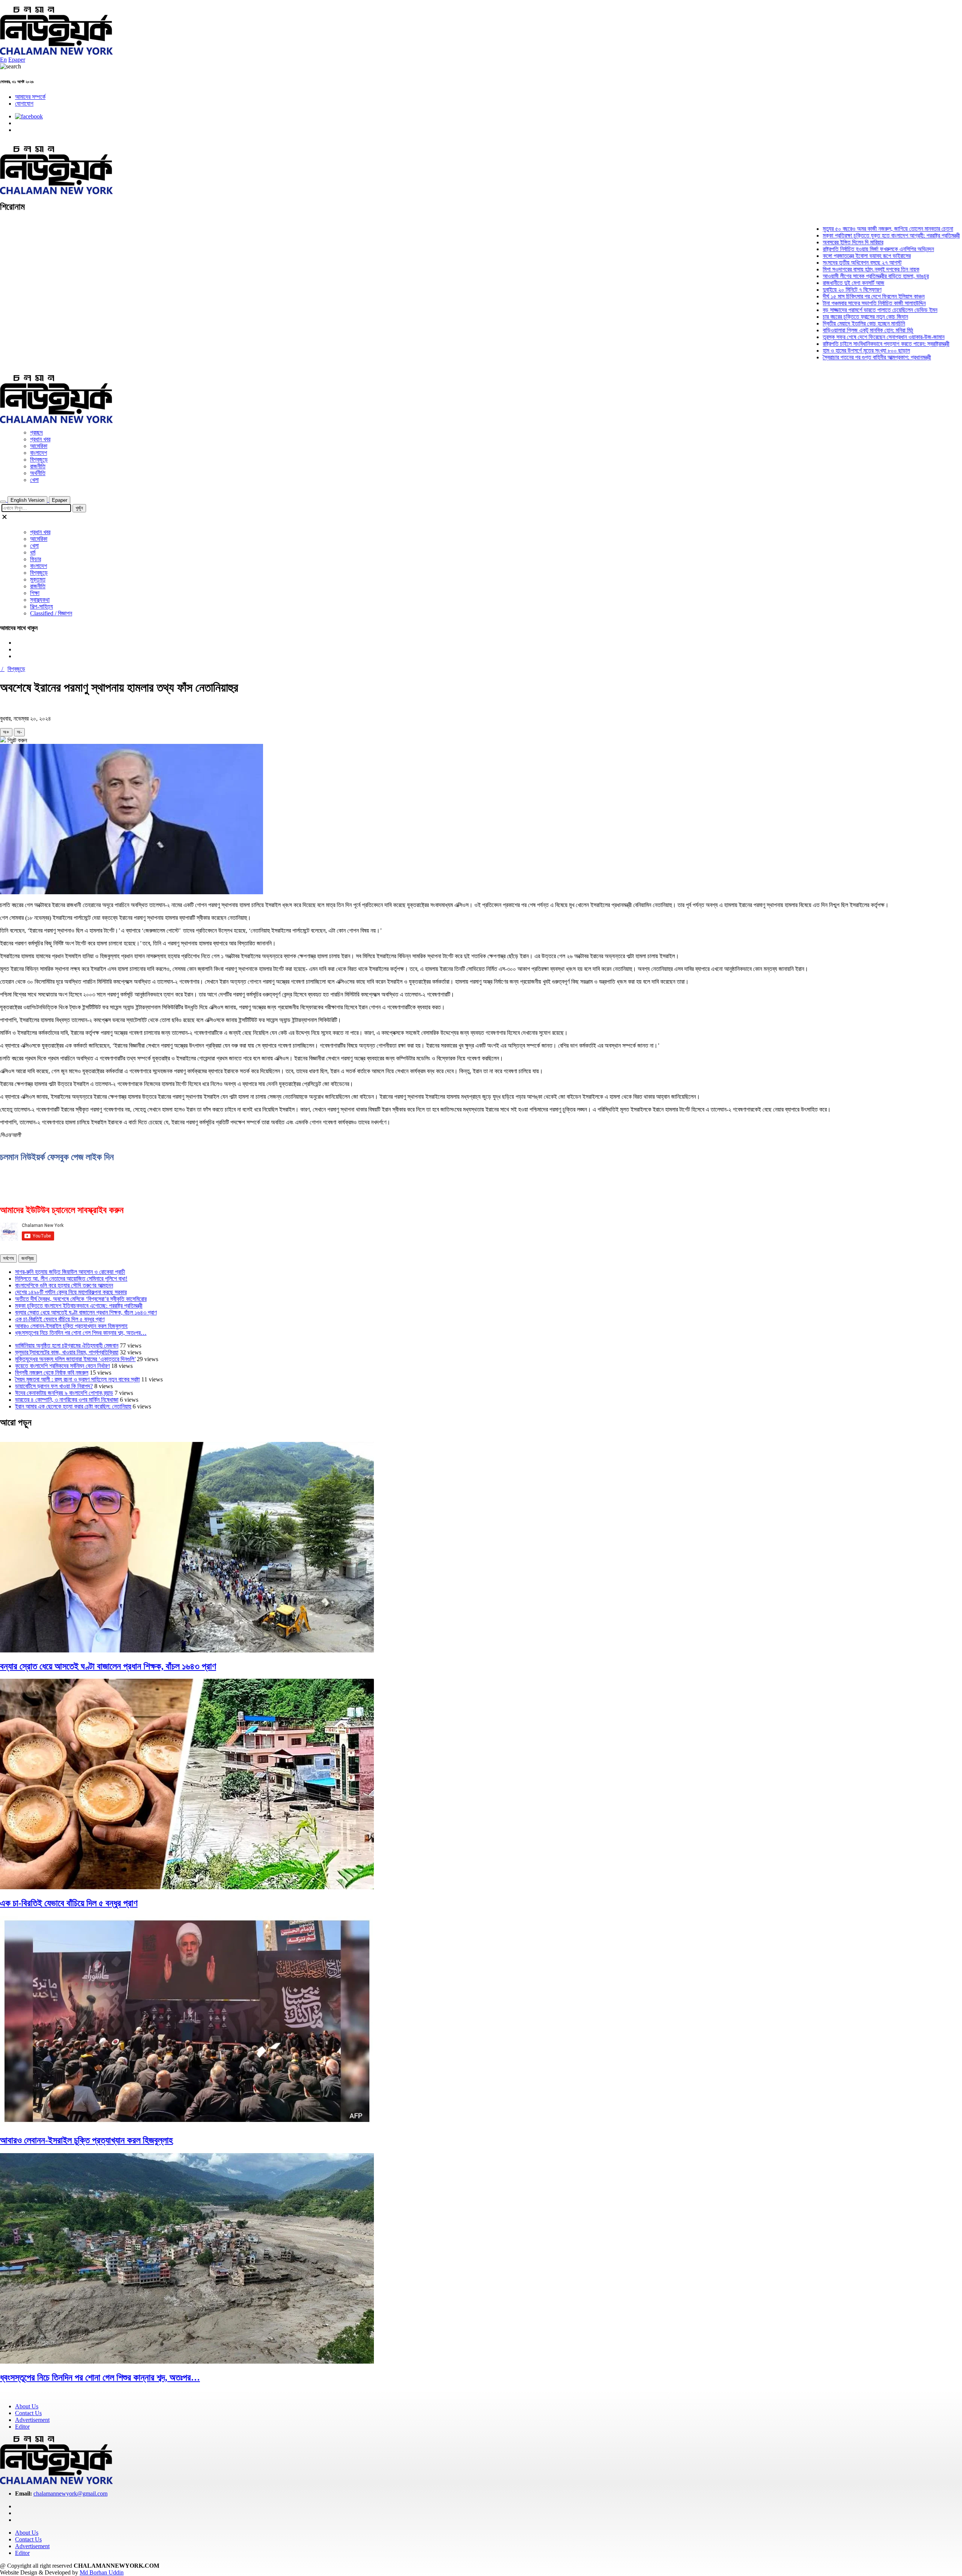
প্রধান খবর (40, 439)
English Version (27, 500)
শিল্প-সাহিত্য (42, 607)
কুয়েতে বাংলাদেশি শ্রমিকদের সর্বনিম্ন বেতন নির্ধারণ (62, 1366)
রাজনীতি (38, 466)
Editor (22, 2427)
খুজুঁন (79, 508)
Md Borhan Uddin (102, 2572)
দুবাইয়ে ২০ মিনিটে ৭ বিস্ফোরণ (799, 290)
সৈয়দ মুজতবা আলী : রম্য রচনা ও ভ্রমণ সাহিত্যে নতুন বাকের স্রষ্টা (77, 1379)
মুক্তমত (38, 579)
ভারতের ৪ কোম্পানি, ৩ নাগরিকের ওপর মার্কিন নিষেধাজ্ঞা (67, 1400)
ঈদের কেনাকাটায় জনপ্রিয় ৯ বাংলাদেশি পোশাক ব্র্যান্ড (64, 1393)
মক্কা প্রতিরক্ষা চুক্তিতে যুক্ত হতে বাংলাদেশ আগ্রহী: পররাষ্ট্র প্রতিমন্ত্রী (838, 235)
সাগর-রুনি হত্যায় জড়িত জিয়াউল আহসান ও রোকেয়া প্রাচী (70, 1272)
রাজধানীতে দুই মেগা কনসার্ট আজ (800, 283)
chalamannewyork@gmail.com (70, 2493)
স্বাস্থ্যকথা (40, 600)
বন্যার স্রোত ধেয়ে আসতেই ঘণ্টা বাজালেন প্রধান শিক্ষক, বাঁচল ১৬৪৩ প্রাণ (86, 1312)
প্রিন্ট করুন (17, 740)
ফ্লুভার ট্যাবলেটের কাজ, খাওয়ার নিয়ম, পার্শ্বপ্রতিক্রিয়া (67, 1352)
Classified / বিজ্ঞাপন (51, 613)
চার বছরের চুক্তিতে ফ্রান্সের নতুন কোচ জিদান (812, 317)
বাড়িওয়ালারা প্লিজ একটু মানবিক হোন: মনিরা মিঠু (814, 330)
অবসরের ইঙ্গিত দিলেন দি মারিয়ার (799, 242)
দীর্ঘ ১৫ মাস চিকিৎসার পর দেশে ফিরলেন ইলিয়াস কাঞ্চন (820, 296)
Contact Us (28, 2413)
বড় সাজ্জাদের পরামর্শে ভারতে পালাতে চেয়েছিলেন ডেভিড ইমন (827, 310)
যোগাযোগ (24, 104)
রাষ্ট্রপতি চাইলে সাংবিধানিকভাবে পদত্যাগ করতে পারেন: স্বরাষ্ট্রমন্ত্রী (833, 344)
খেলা (34, 480)
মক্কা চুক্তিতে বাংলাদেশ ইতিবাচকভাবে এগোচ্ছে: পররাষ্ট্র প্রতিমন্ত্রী (79, 1306)
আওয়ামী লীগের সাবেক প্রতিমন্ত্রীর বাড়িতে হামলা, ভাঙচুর (822, 276)
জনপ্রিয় (28, 1258)
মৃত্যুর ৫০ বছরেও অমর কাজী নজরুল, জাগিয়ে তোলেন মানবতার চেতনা (834, 229)
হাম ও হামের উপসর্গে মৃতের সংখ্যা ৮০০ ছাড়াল (813, 351)
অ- (19, 732)
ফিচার (36, 559)
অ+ (6, 732)
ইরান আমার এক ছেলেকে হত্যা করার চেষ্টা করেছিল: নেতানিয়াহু (73, 1406)
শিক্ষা (35, 593)
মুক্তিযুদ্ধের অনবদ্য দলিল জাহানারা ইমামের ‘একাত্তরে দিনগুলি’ (75, 1359)
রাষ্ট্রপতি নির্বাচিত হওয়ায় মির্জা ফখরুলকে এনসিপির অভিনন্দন (825, 249)
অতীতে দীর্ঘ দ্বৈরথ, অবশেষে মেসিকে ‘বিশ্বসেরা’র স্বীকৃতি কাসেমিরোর (81, 1299)
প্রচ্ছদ (36, 432)
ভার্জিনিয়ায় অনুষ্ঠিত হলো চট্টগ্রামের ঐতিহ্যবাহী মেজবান (67, 1346)
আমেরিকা (39, 446)
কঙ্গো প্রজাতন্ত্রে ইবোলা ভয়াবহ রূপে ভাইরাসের (813, 256)
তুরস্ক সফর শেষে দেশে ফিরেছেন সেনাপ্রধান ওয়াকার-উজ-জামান (830, 337)
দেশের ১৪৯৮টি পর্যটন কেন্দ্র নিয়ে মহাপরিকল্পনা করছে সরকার (71, 1292)
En (3, 60)
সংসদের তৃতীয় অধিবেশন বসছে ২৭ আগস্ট (809, 263)
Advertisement (32, 2420)
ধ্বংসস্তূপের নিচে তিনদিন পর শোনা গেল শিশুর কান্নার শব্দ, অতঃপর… (81, 1333)
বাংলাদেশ (39, 453)
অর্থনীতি (38, 473)
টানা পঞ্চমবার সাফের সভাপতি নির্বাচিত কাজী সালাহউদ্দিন (821, 303)
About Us (27, 2406)
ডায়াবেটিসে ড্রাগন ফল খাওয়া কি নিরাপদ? (54, 1386)
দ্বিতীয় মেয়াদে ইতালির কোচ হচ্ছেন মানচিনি (810, 323)
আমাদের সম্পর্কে (30, 97)
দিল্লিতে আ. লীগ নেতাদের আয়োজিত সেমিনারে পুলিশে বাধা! (71, 1279)
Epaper (17, 60)
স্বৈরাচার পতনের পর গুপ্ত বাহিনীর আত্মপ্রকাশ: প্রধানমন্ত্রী (823, 357)
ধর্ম (33, 552)
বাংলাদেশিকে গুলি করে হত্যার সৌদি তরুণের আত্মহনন (64, 1285)
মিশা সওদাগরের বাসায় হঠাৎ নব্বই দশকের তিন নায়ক (818, 269)
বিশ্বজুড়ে (39, 460)
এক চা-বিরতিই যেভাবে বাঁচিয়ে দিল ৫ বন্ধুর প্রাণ (60, 1319)
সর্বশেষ (8, 1258)
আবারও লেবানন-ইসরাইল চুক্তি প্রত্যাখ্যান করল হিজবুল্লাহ (71, 1326)
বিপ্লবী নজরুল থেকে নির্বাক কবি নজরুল (52, 1373)
